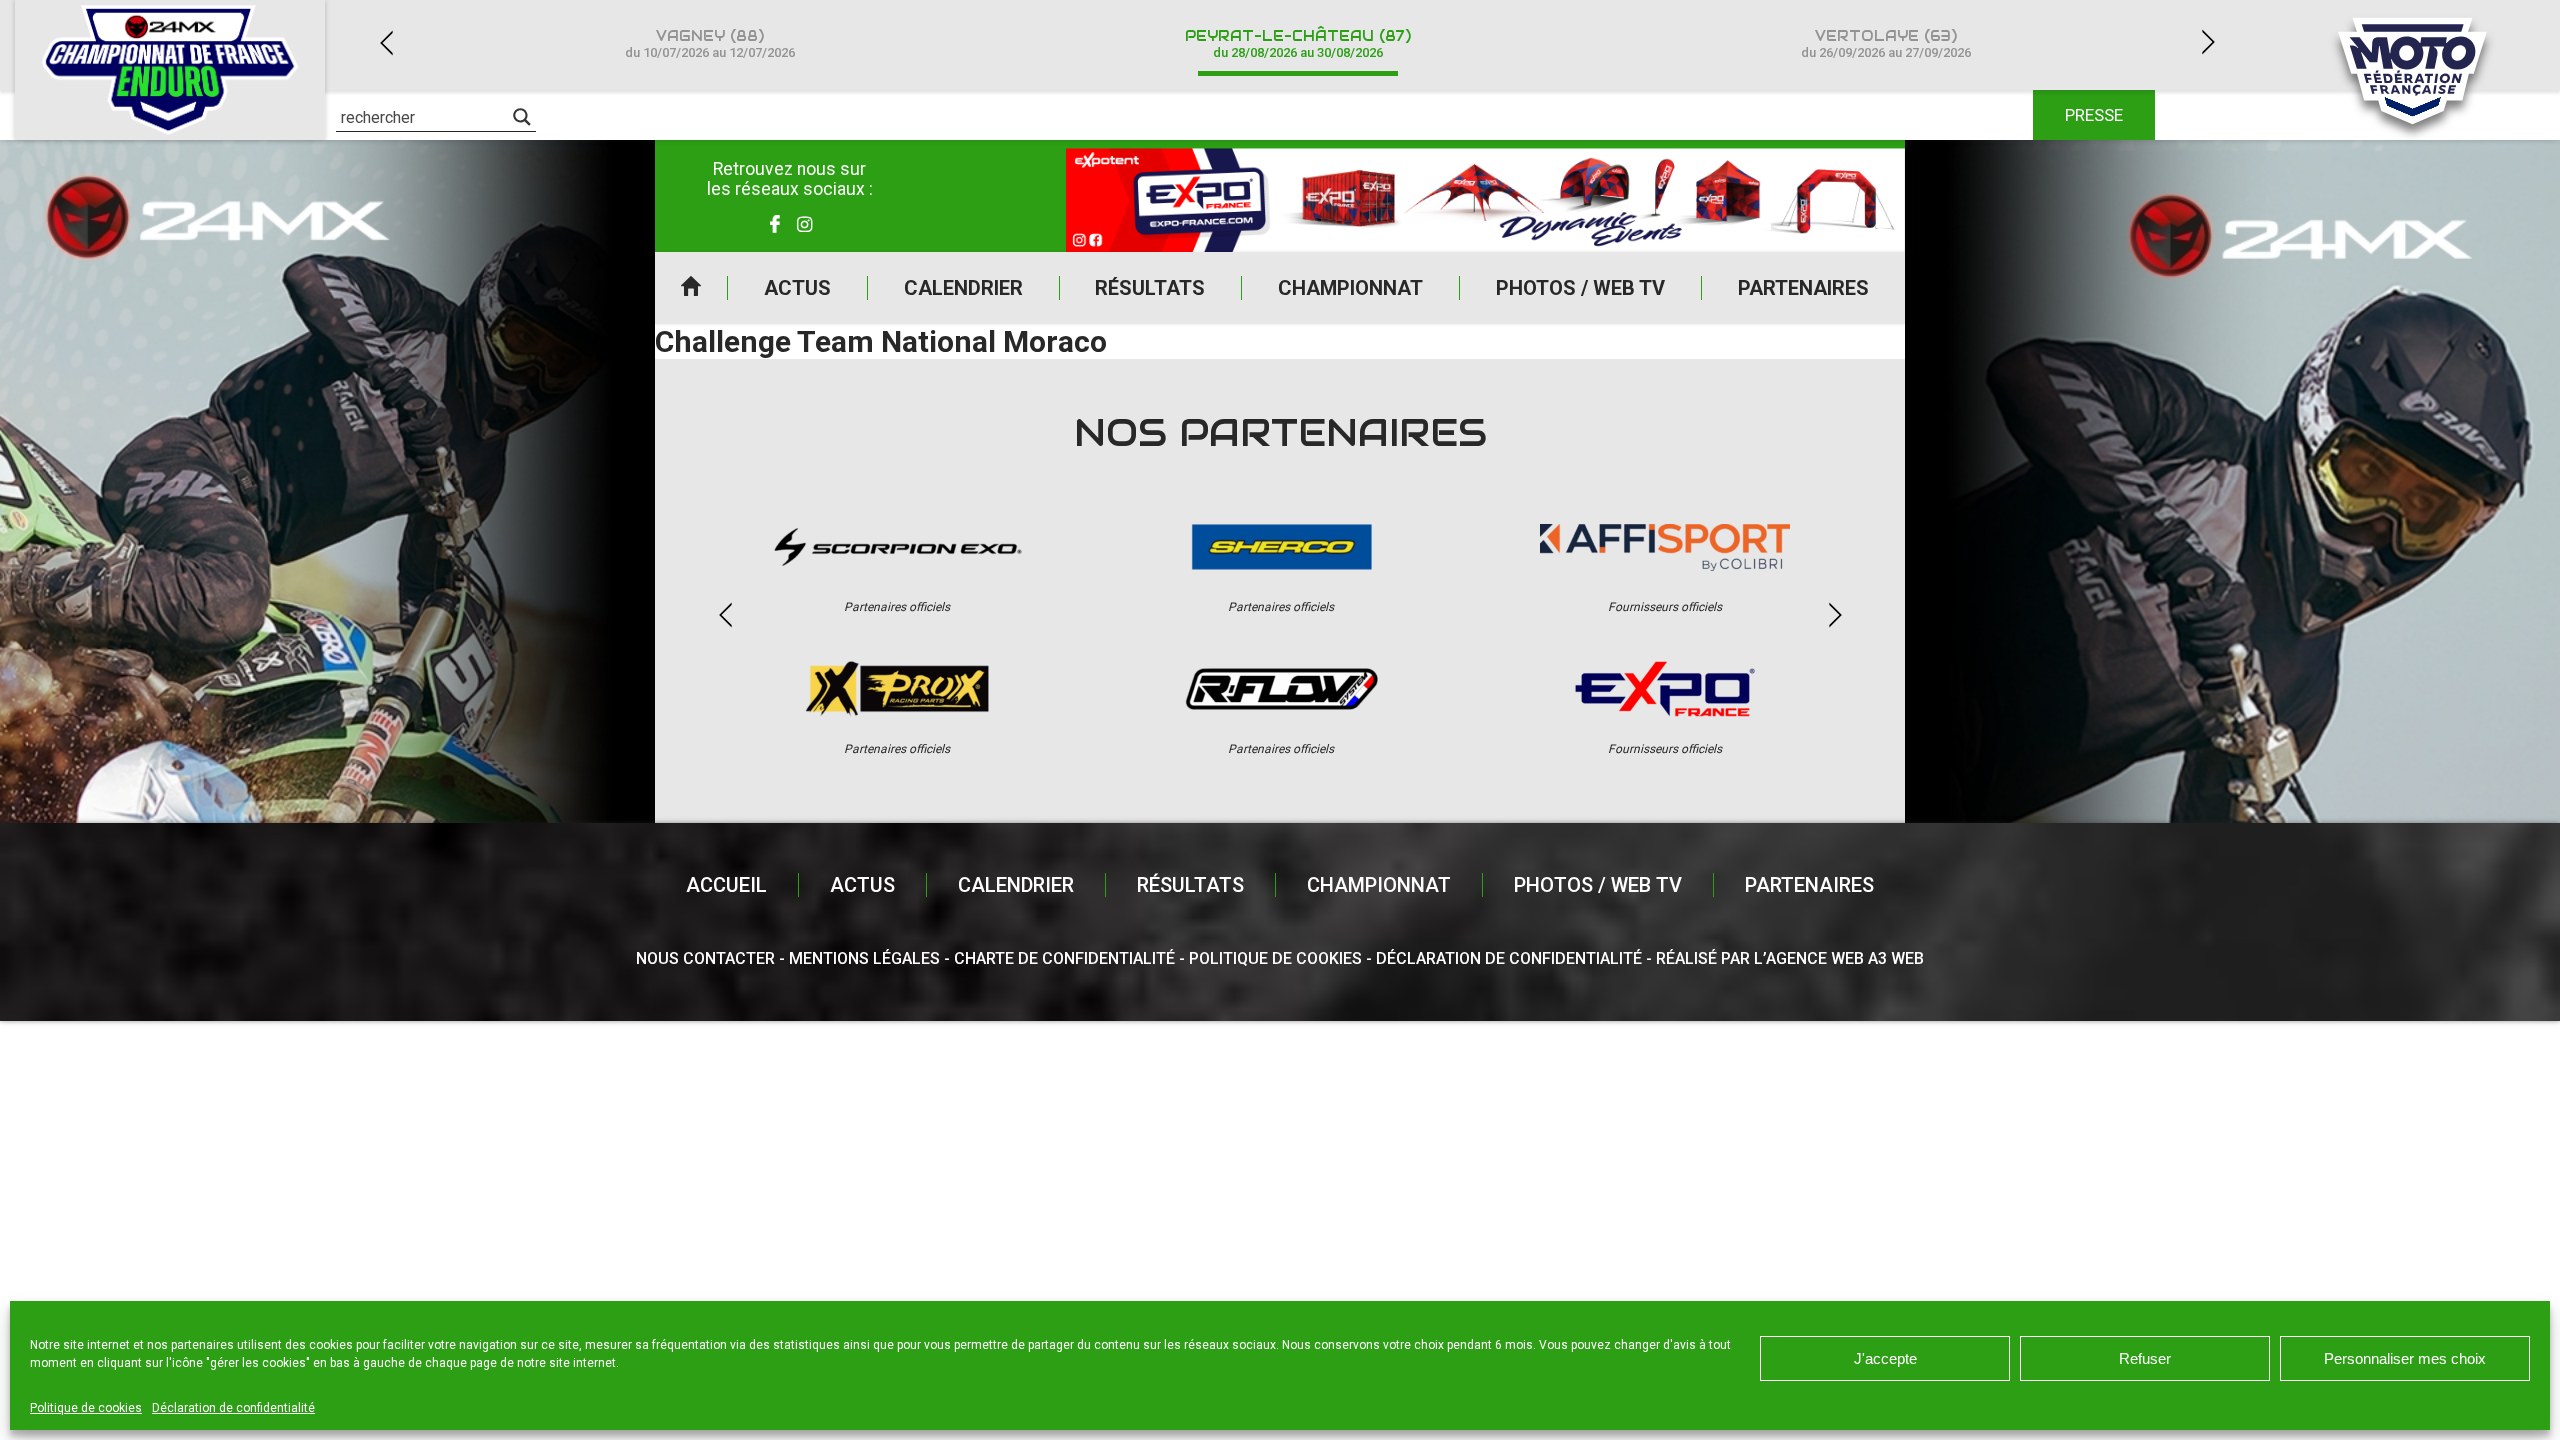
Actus (797, 288)
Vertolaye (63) (1886, 43)
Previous (386, 42)
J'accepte (1885, 1358)
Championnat (1350, 288)
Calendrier (963, 288)
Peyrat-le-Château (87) (1298, 43)
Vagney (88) (710, 43)
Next (2208, 42)
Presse (2094, 115)
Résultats (1150, 288)
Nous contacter (705, 958)
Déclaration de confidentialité (233, 1408)
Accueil (691, 288)
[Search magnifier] (522, 117)
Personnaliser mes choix (2405, 1358)
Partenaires (1803, 288)
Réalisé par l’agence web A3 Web (1790, 958)
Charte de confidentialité (1064, 958)
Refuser (2145, 1358)
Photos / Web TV (1580, 288)
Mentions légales (864, 958)
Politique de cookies (86, 1408)
